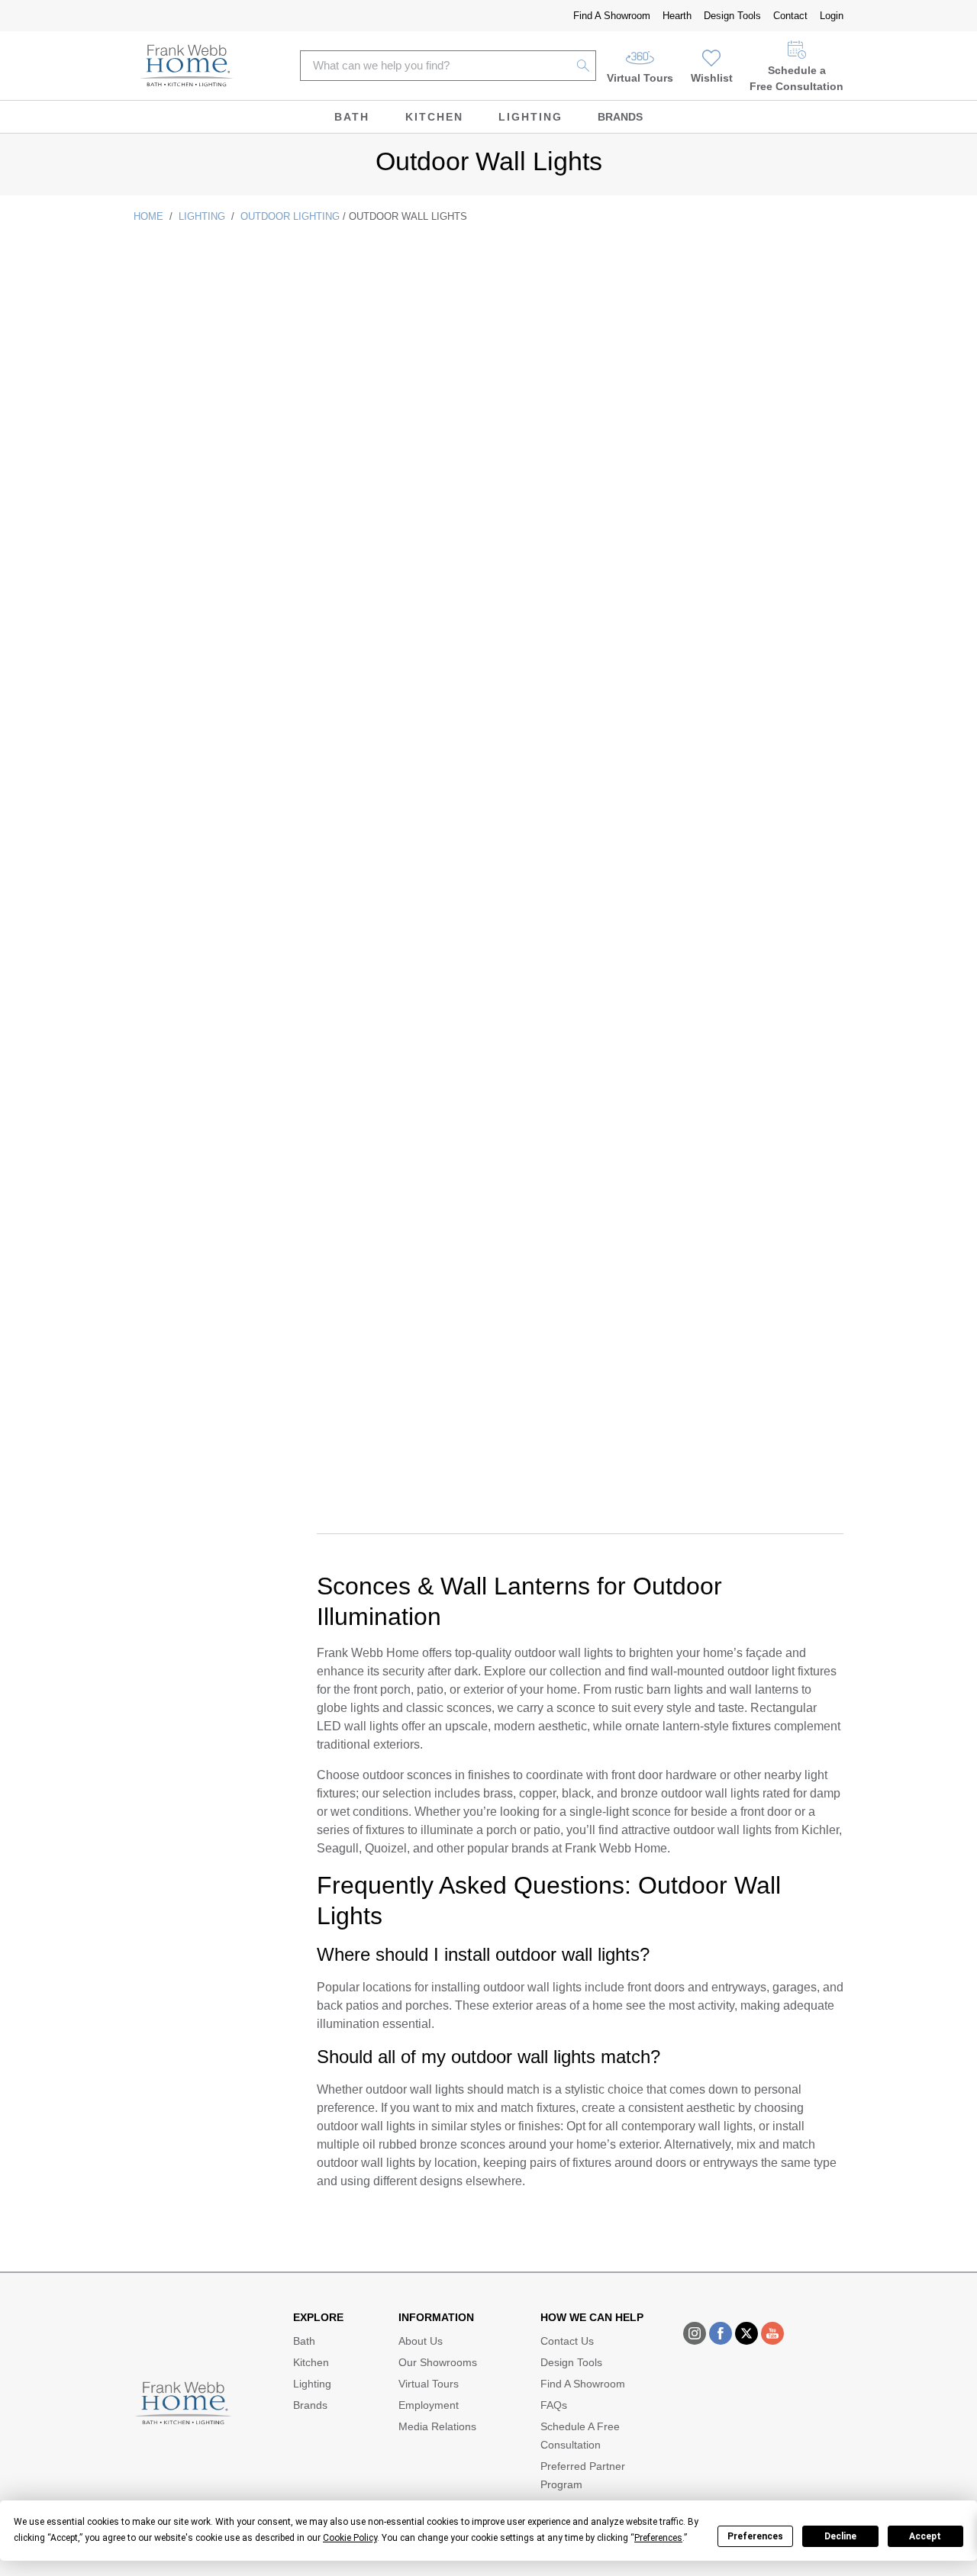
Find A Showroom (612, 16)
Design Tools (732, 16)
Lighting (530, 117)
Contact (790, 16)
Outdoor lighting (290, 216)
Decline (840, 2536)
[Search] (584, 66)
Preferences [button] (658, 2538)
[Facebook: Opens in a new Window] (721, 2333)
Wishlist (712, 78)
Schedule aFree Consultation (796, 78)
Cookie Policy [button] (350, 2538)
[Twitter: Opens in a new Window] (746, 2333)
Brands (620, 117)
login (832, 16)
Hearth (677, 16)
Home (148, 216)
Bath (352, 117)
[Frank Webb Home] (187, 66)
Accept (925, 2536)
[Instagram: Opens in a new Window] (695, 2333)
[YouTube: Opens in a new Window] (772, 2333)
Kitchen (434, 117)
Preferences (755, 2536)
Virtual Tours (640, 78)
